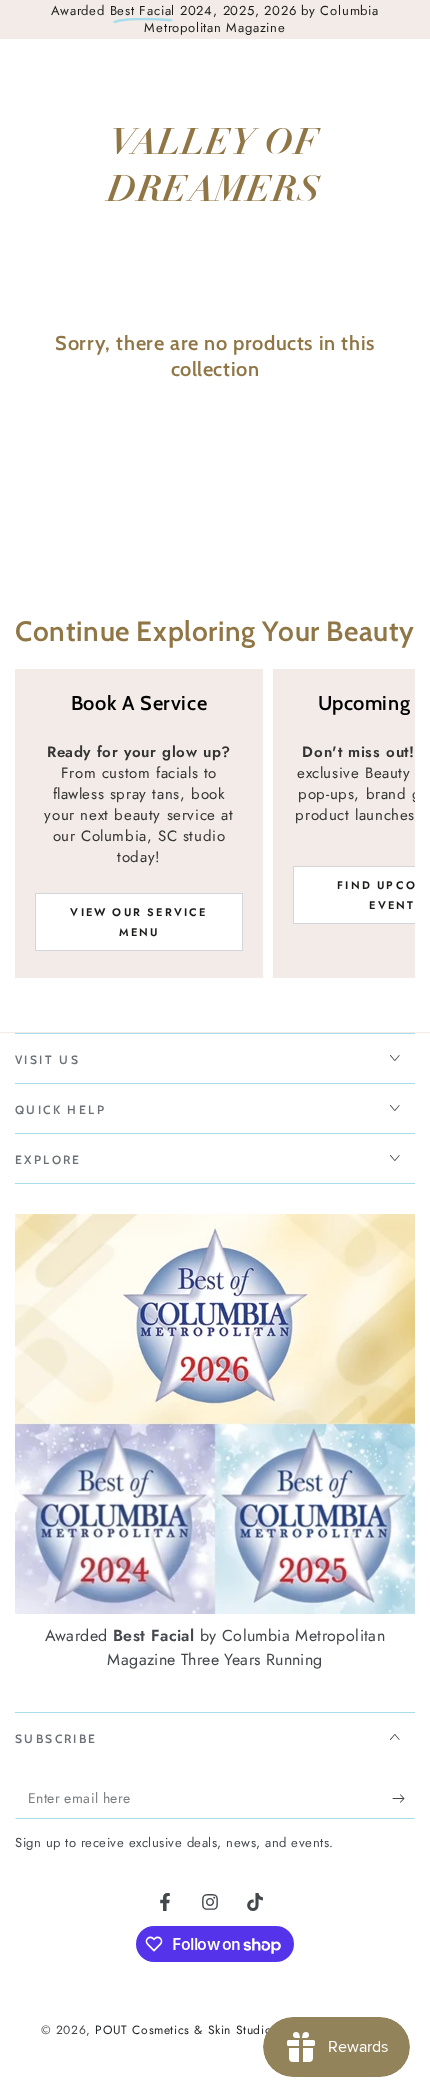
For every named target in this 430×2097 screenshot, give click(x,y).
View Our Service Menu (138, 922)
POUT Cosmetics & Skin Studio (183, 2030)
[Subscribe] (403, 1799)
